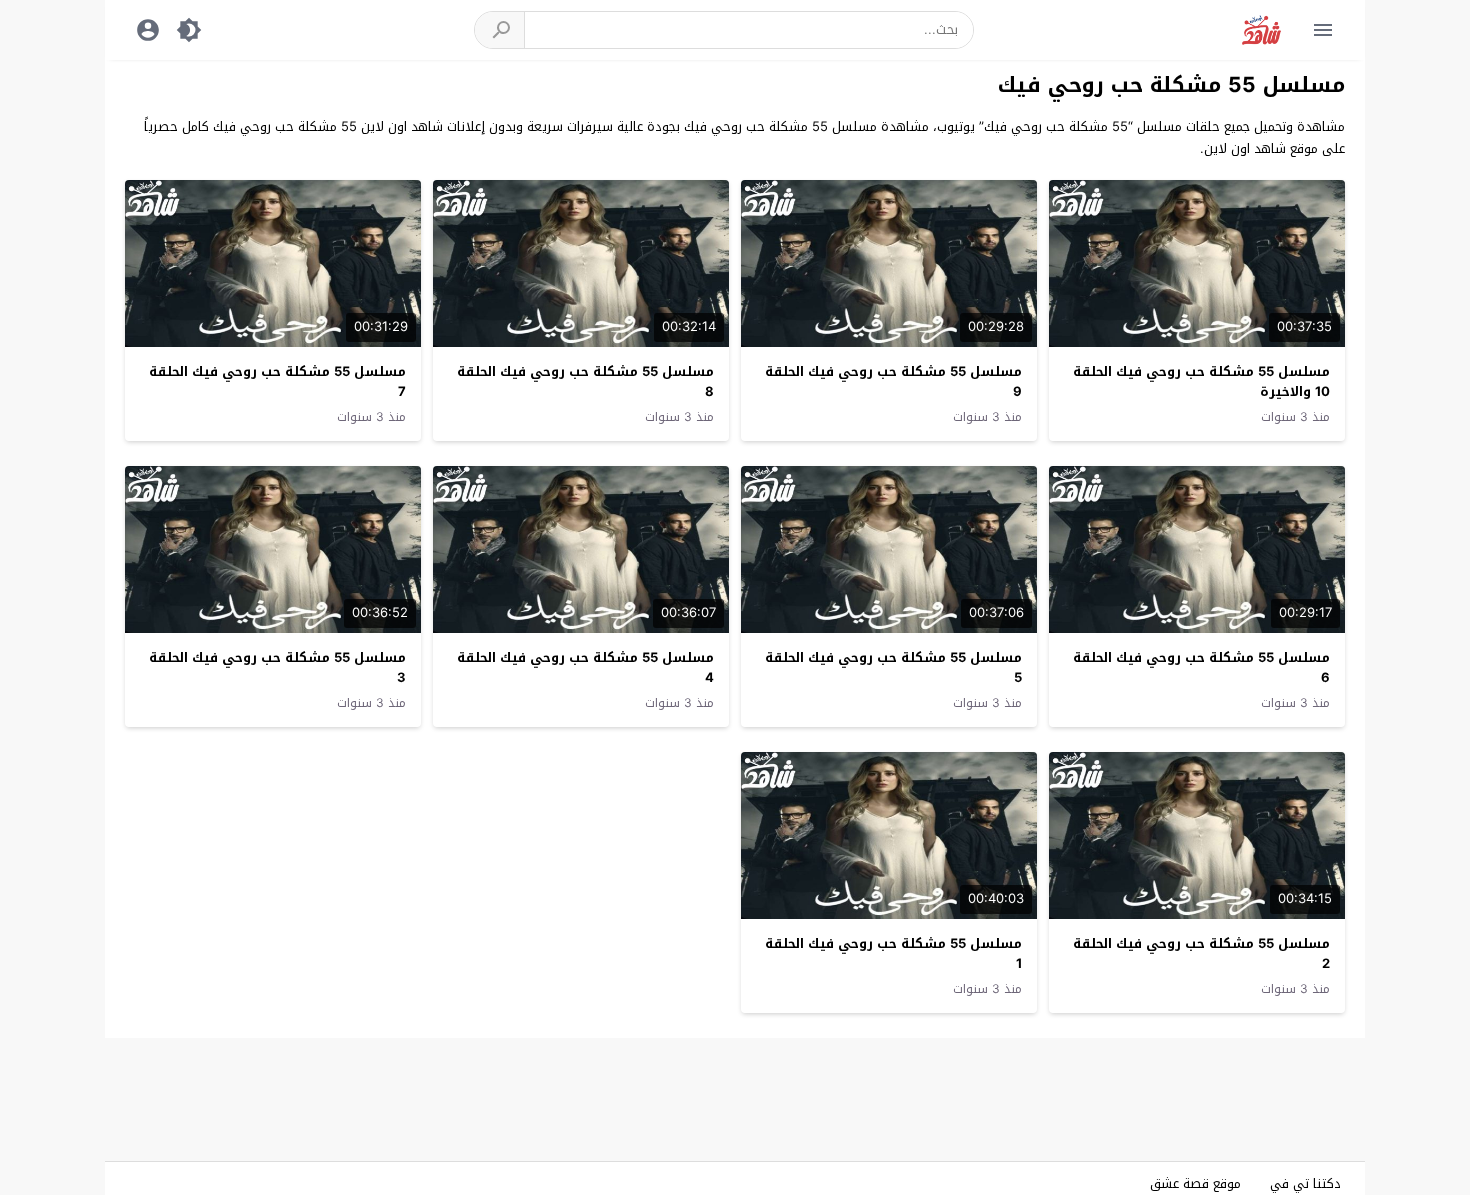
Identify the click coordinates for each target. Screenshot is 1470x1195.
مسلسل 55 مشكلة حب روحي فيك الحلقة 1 (893, 954)
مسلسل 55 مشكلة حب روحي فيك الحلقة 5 (893, 668)
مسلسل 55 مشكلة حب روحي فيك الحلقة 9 (893, 382)
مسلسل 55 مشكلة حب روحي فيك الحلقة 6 (1201, 668)
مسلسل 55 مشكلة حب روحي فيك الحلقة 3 (277, 668)
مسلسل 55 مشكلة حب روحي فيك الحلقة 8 (585, 382)
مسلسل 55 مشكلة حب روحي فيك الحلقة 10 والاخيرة (1201, 382)
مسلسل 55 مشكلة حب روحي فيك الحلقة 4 (585, 668)
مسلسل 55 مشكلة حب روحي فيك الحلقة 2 (1201, 954)
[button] (500, 30)
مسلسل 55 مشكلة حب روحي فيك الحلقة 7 (277, 382)
